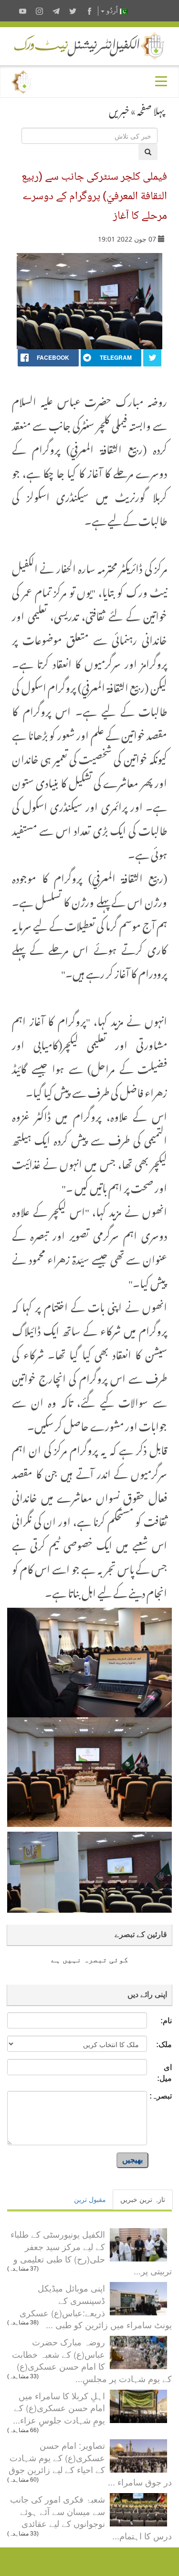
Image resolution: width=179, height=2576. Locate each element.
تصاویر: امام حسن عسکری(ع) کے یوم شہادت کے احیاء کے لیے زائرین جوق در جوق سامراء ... (90, 2463)
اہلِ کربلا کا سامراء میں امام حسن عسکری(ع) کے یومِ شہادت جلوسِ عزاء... (59, 2408)
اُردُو (112, 11)
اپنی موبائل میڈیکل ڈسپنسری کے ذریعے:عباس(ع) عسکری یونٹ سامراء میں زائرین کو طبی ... (96, 2306)
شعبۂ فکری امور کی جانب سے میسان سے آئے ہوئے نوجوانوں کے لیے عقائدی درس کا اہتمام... (91, 2517)
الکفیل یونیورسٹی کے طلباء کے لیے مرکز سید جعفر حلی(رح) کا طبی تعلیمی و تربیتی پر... (91, 2252)
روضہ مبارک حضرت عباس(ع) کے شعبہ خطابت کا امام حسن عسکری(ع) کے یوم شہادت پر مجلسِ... (92, 2360)
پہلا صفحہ (151, 109)
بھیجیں (132, 2160)
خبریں (119, 109)
